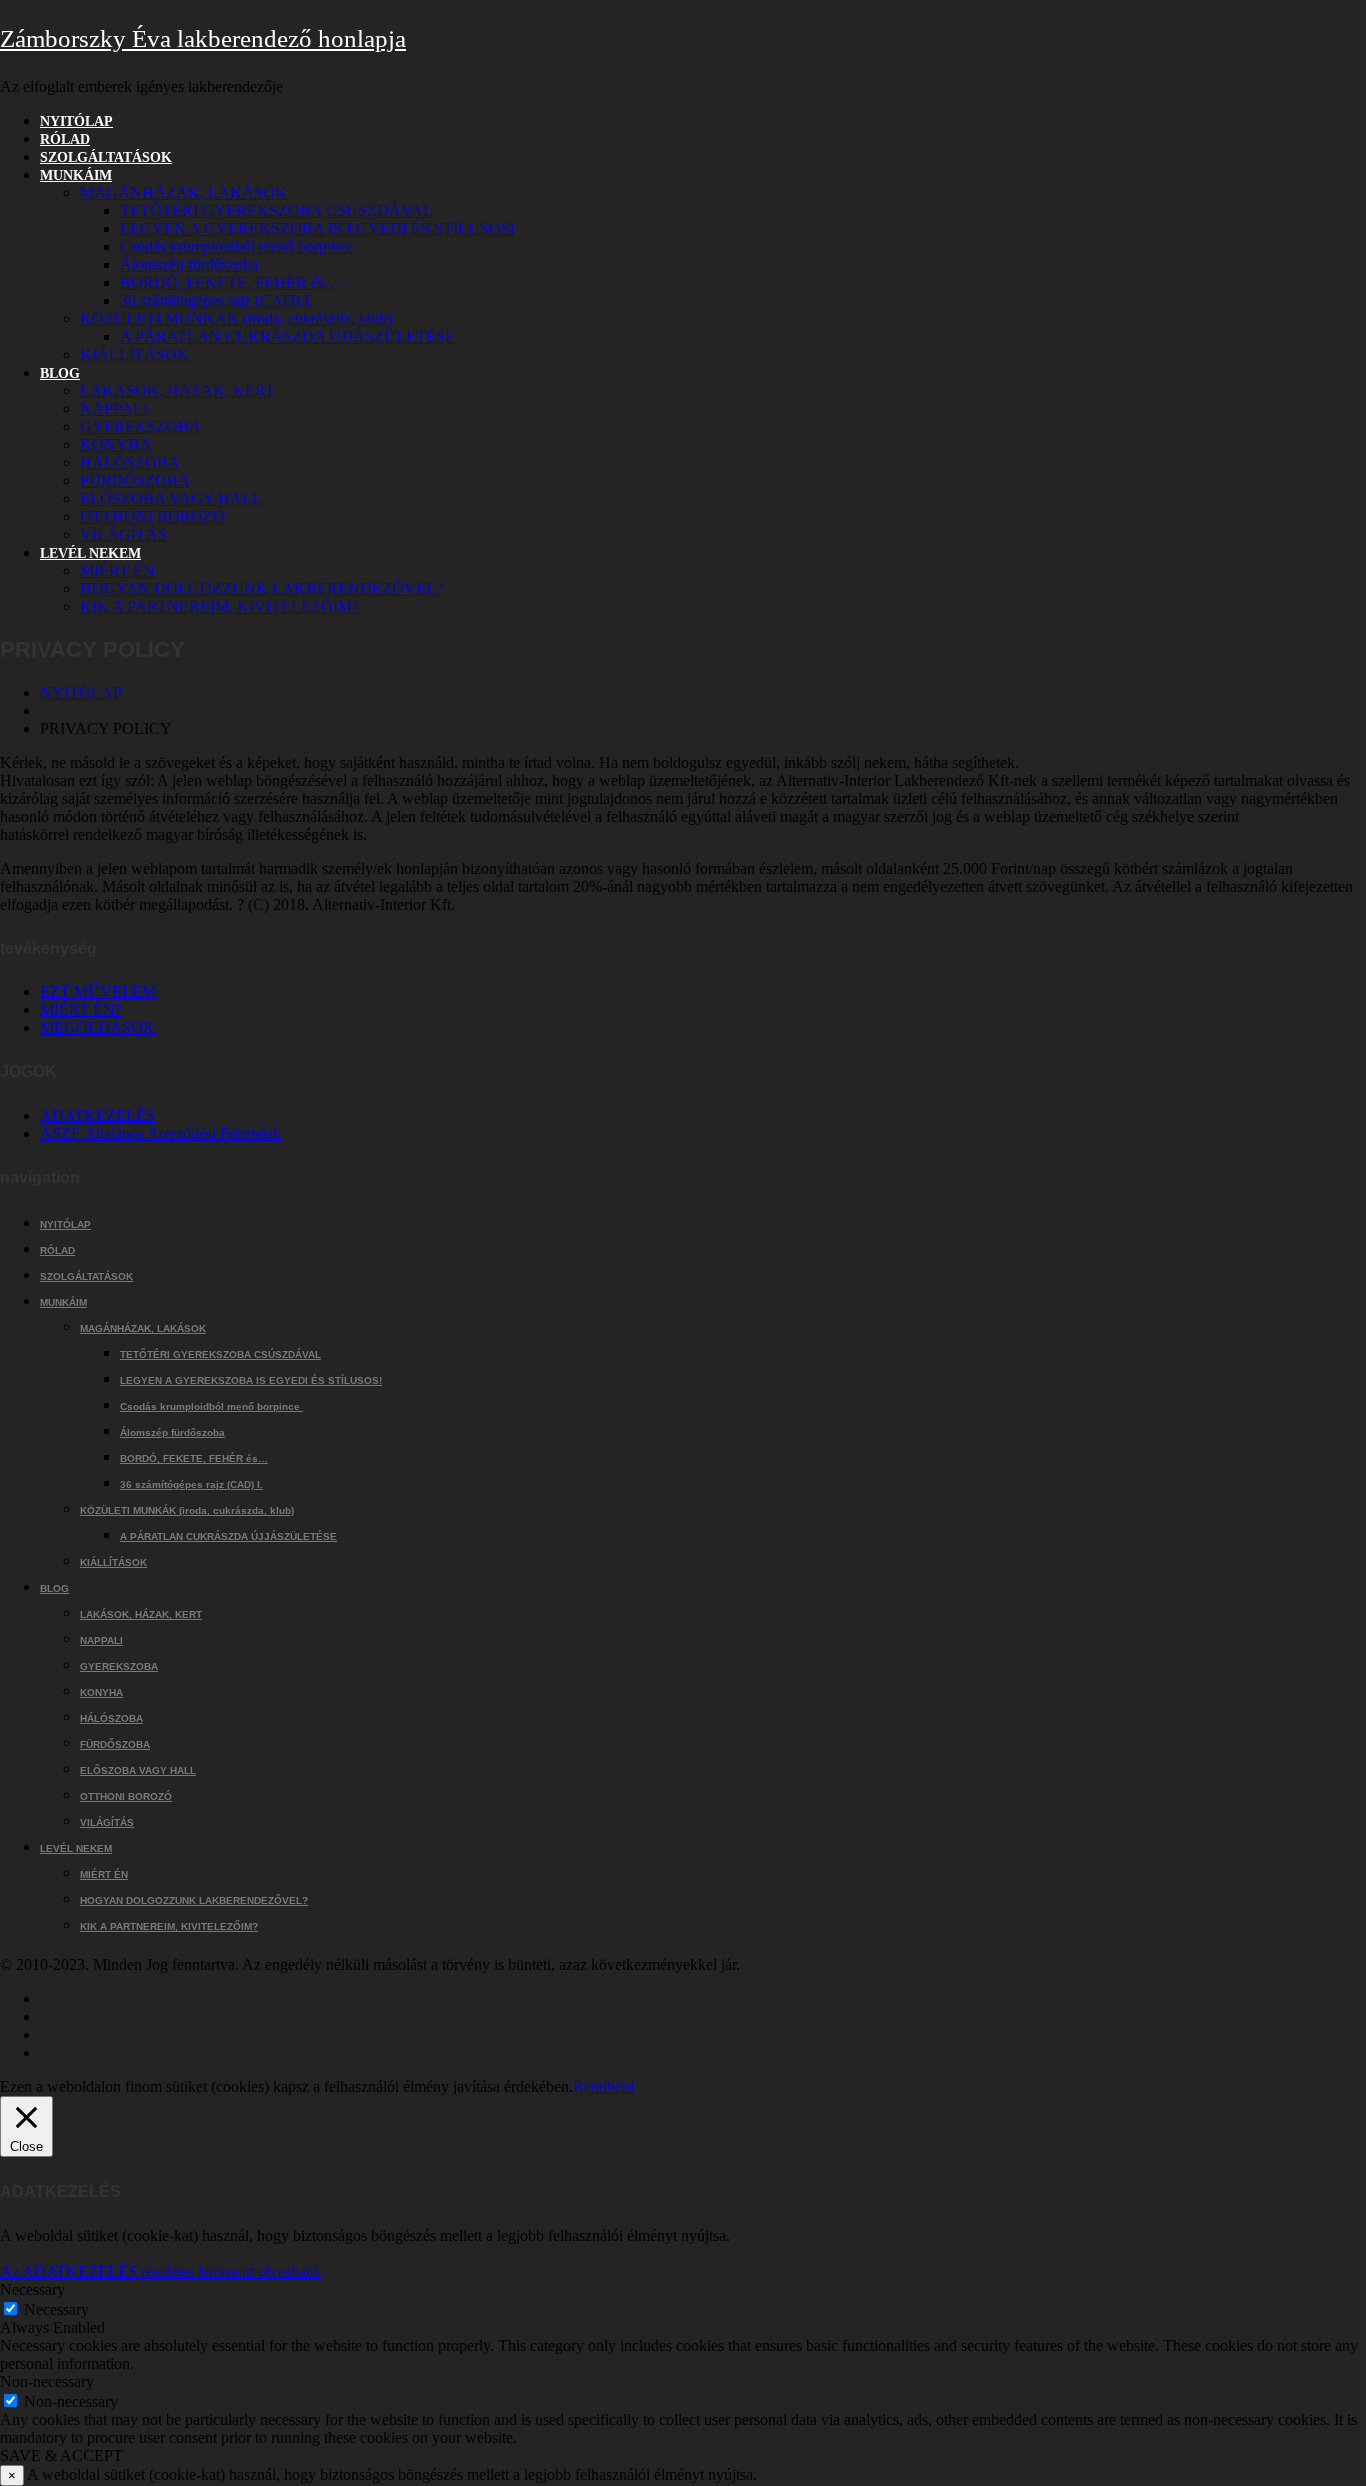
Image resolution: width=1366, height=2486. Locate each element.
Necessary (56, 2309)
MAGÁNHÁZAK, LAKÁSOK (183, 192)
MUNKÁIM (76, 175)
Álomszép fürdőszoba (189, 264)
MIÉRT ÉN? (81, 1009)
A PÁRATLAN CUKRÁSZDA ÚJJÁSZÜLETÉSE (287, 336)
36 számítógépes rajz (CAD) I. (216, 300)
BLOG (60, 373)
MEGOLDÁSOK (97, 1027)
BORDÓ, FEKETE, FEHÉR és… (230, 282)
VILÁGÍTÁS (123, 534)
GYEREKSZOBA (140, 426)
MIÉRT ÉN (117, 570)
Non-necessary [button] (47, 2381)
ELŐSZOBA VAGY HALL (171, 498)
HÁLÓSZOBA (130, 462)
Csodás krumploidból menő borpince (238, 246)
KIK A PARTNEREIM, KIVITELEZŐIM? (219, 606)
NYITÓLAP (76, 121)
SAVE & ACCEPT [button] (61, 2455)
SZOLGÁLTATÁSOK (106, 157)
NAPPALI (114, 408)
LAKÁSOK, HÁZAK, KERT (177, 390)
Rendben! (604, 2086)
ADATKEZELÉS (97, 1115)
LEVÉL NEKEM (90, 553)
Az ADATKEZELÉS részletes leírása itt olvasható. (161, 2271)
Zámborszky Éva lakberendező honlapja (203, 38)
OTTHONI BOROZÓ (152, 516)
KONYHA (116, 444)
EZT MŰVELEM (98, 991)
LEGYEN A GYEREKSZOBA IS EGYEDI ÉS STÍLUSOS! (317, 228)
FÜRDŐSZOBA (135, 480)
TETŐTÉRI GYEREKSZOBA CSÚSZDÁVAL (276, 210)
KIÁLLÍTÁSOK (134, 354)
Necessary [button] (32, 2289)
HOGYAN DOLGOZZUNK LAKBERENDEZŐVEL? (261, 588)
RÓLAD (65, 139)
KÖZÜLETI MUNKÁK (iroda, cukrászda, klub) (236, 318)
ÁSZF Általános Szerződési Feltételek (160, 1133)
